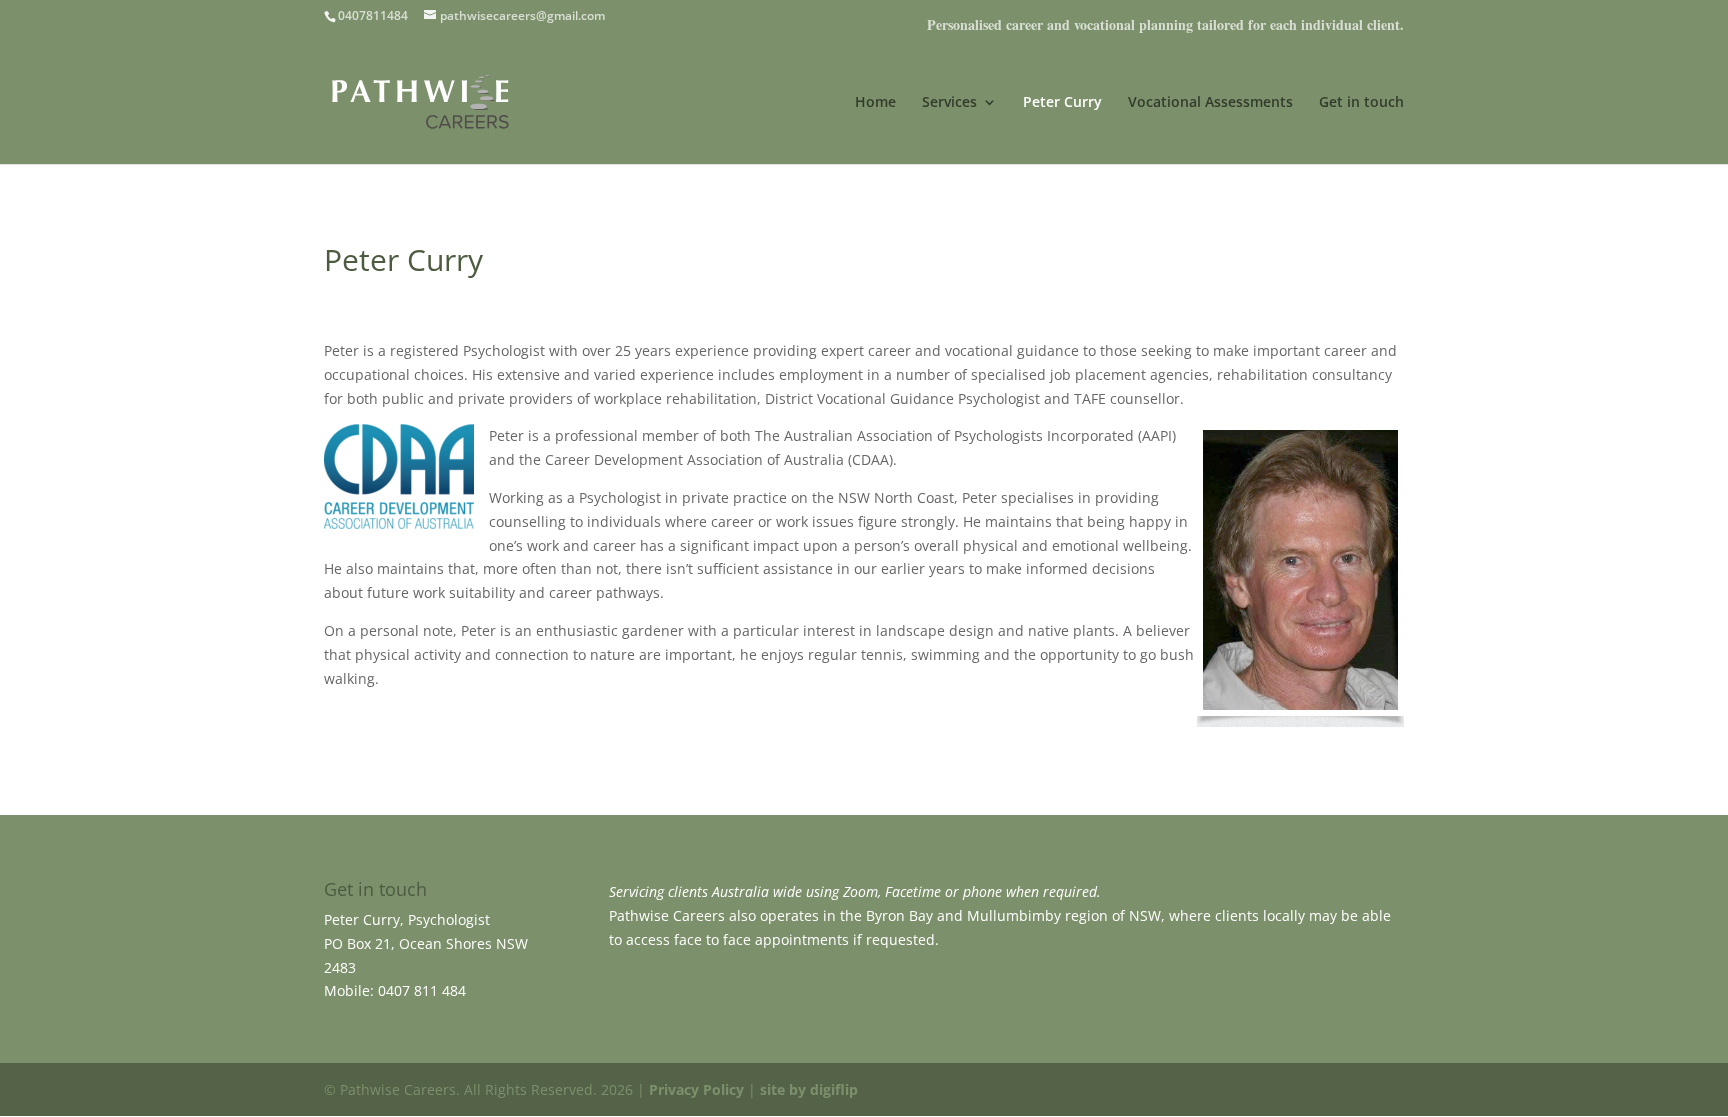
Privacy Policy (696, 1089)
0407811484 (373, 15)
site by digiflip (809, 1089)
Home (875, 103)
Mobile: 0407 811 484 (395, 990)
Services (949, 103)
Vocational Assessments (1210, 103)
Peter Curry (1062, 103)
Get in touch (1361, 103)
